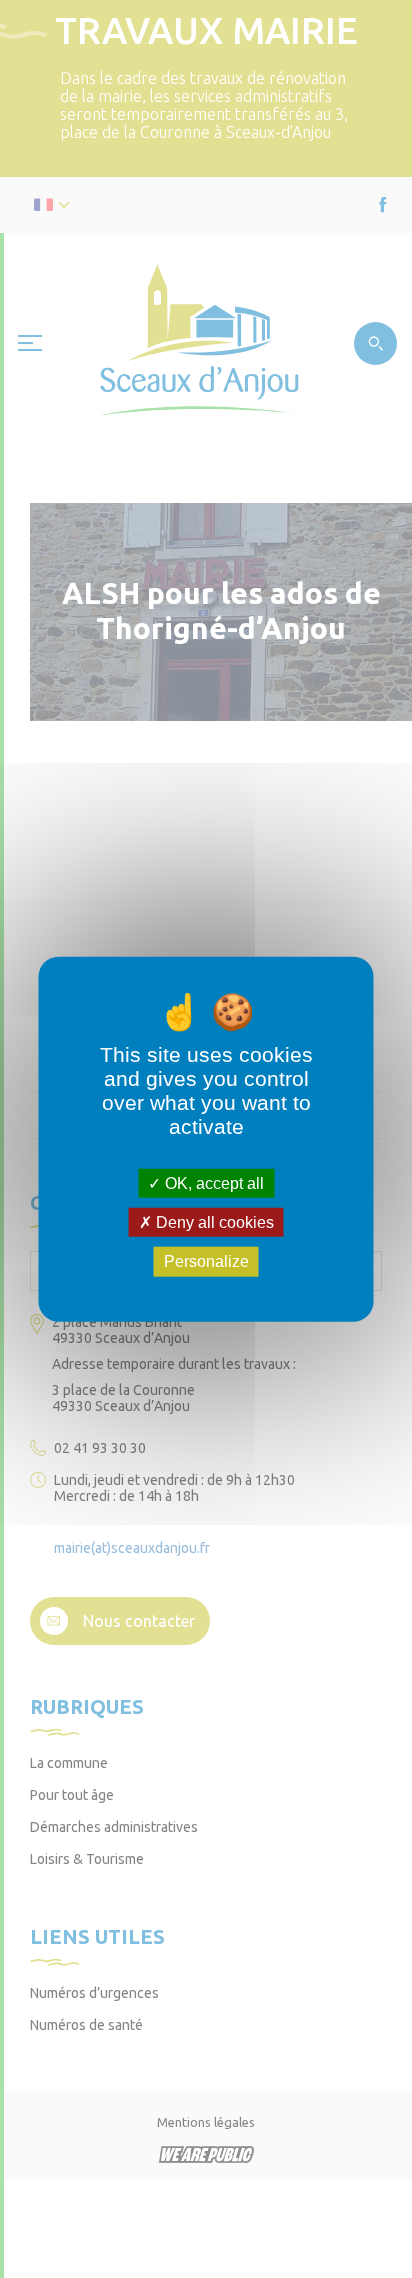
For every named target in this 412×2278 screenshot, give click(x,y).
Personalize (206, 1261)
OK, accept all (212, 1183)
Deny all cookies (213, 1222)
